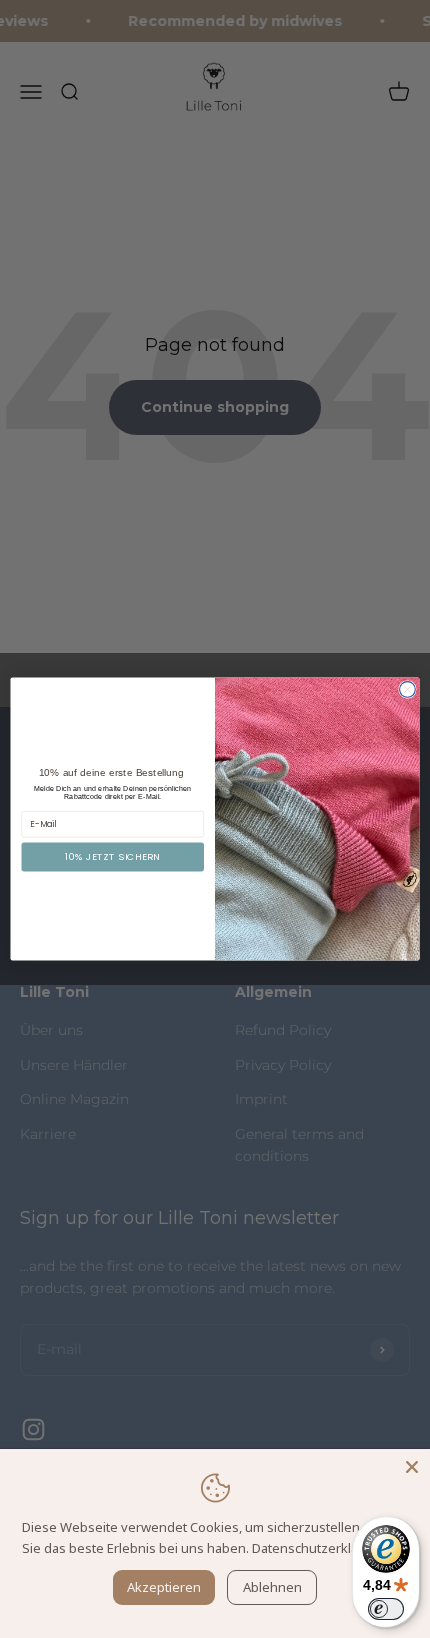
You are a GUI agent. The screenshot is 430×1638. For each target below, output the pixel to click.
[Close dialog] (408, 690)
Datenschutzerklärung (319, 1548)
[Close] (412, 1467)
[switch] (386, 1609)
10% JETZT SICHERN (112, 856)
